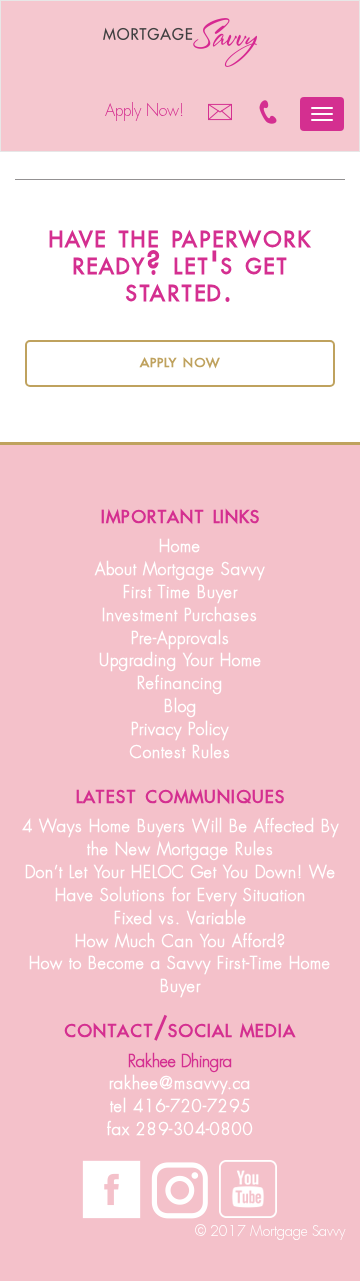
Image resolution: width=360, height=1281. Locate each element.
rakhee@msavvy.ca (180, 1084)
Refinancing (180, 684)
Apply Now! (144, 111)
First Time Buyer (180, 593)
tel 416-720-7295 (180, 1107)
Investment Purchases (180, 616)
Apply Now (180, 361)
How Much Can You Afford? (180, 942)
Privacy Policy (180, 730)
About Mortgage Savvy (180, 570)
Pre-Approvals (180, 639)
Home (180, 547)
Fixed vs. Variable (180, 919)
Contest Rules (180, 753)
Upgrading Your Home (180, 661)
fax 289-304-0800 (180, 1130)
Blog (180, 707)
